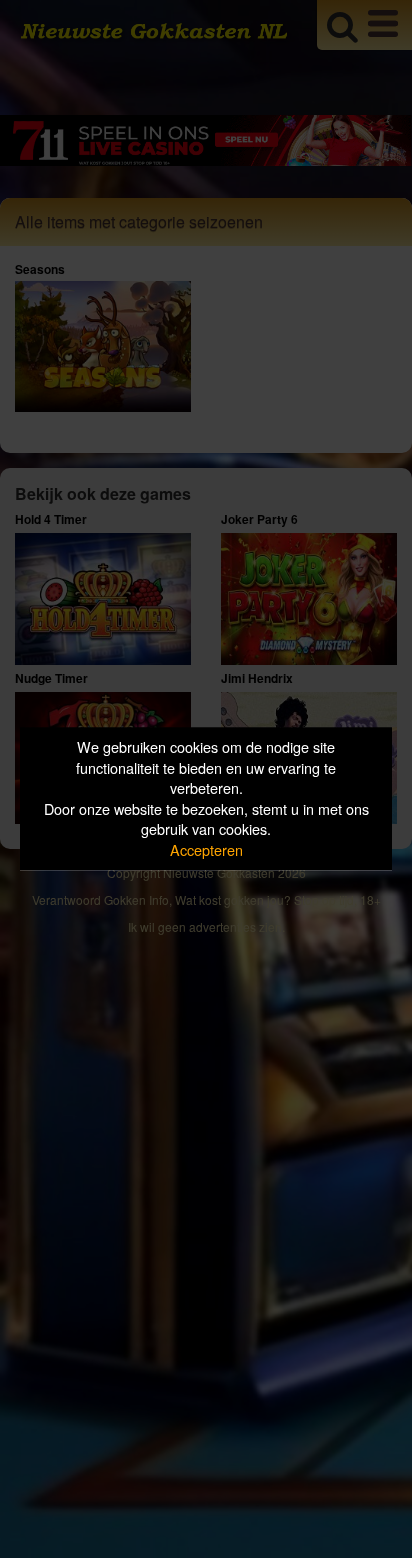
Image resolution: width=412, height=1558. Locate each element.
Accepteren (206, 849)
